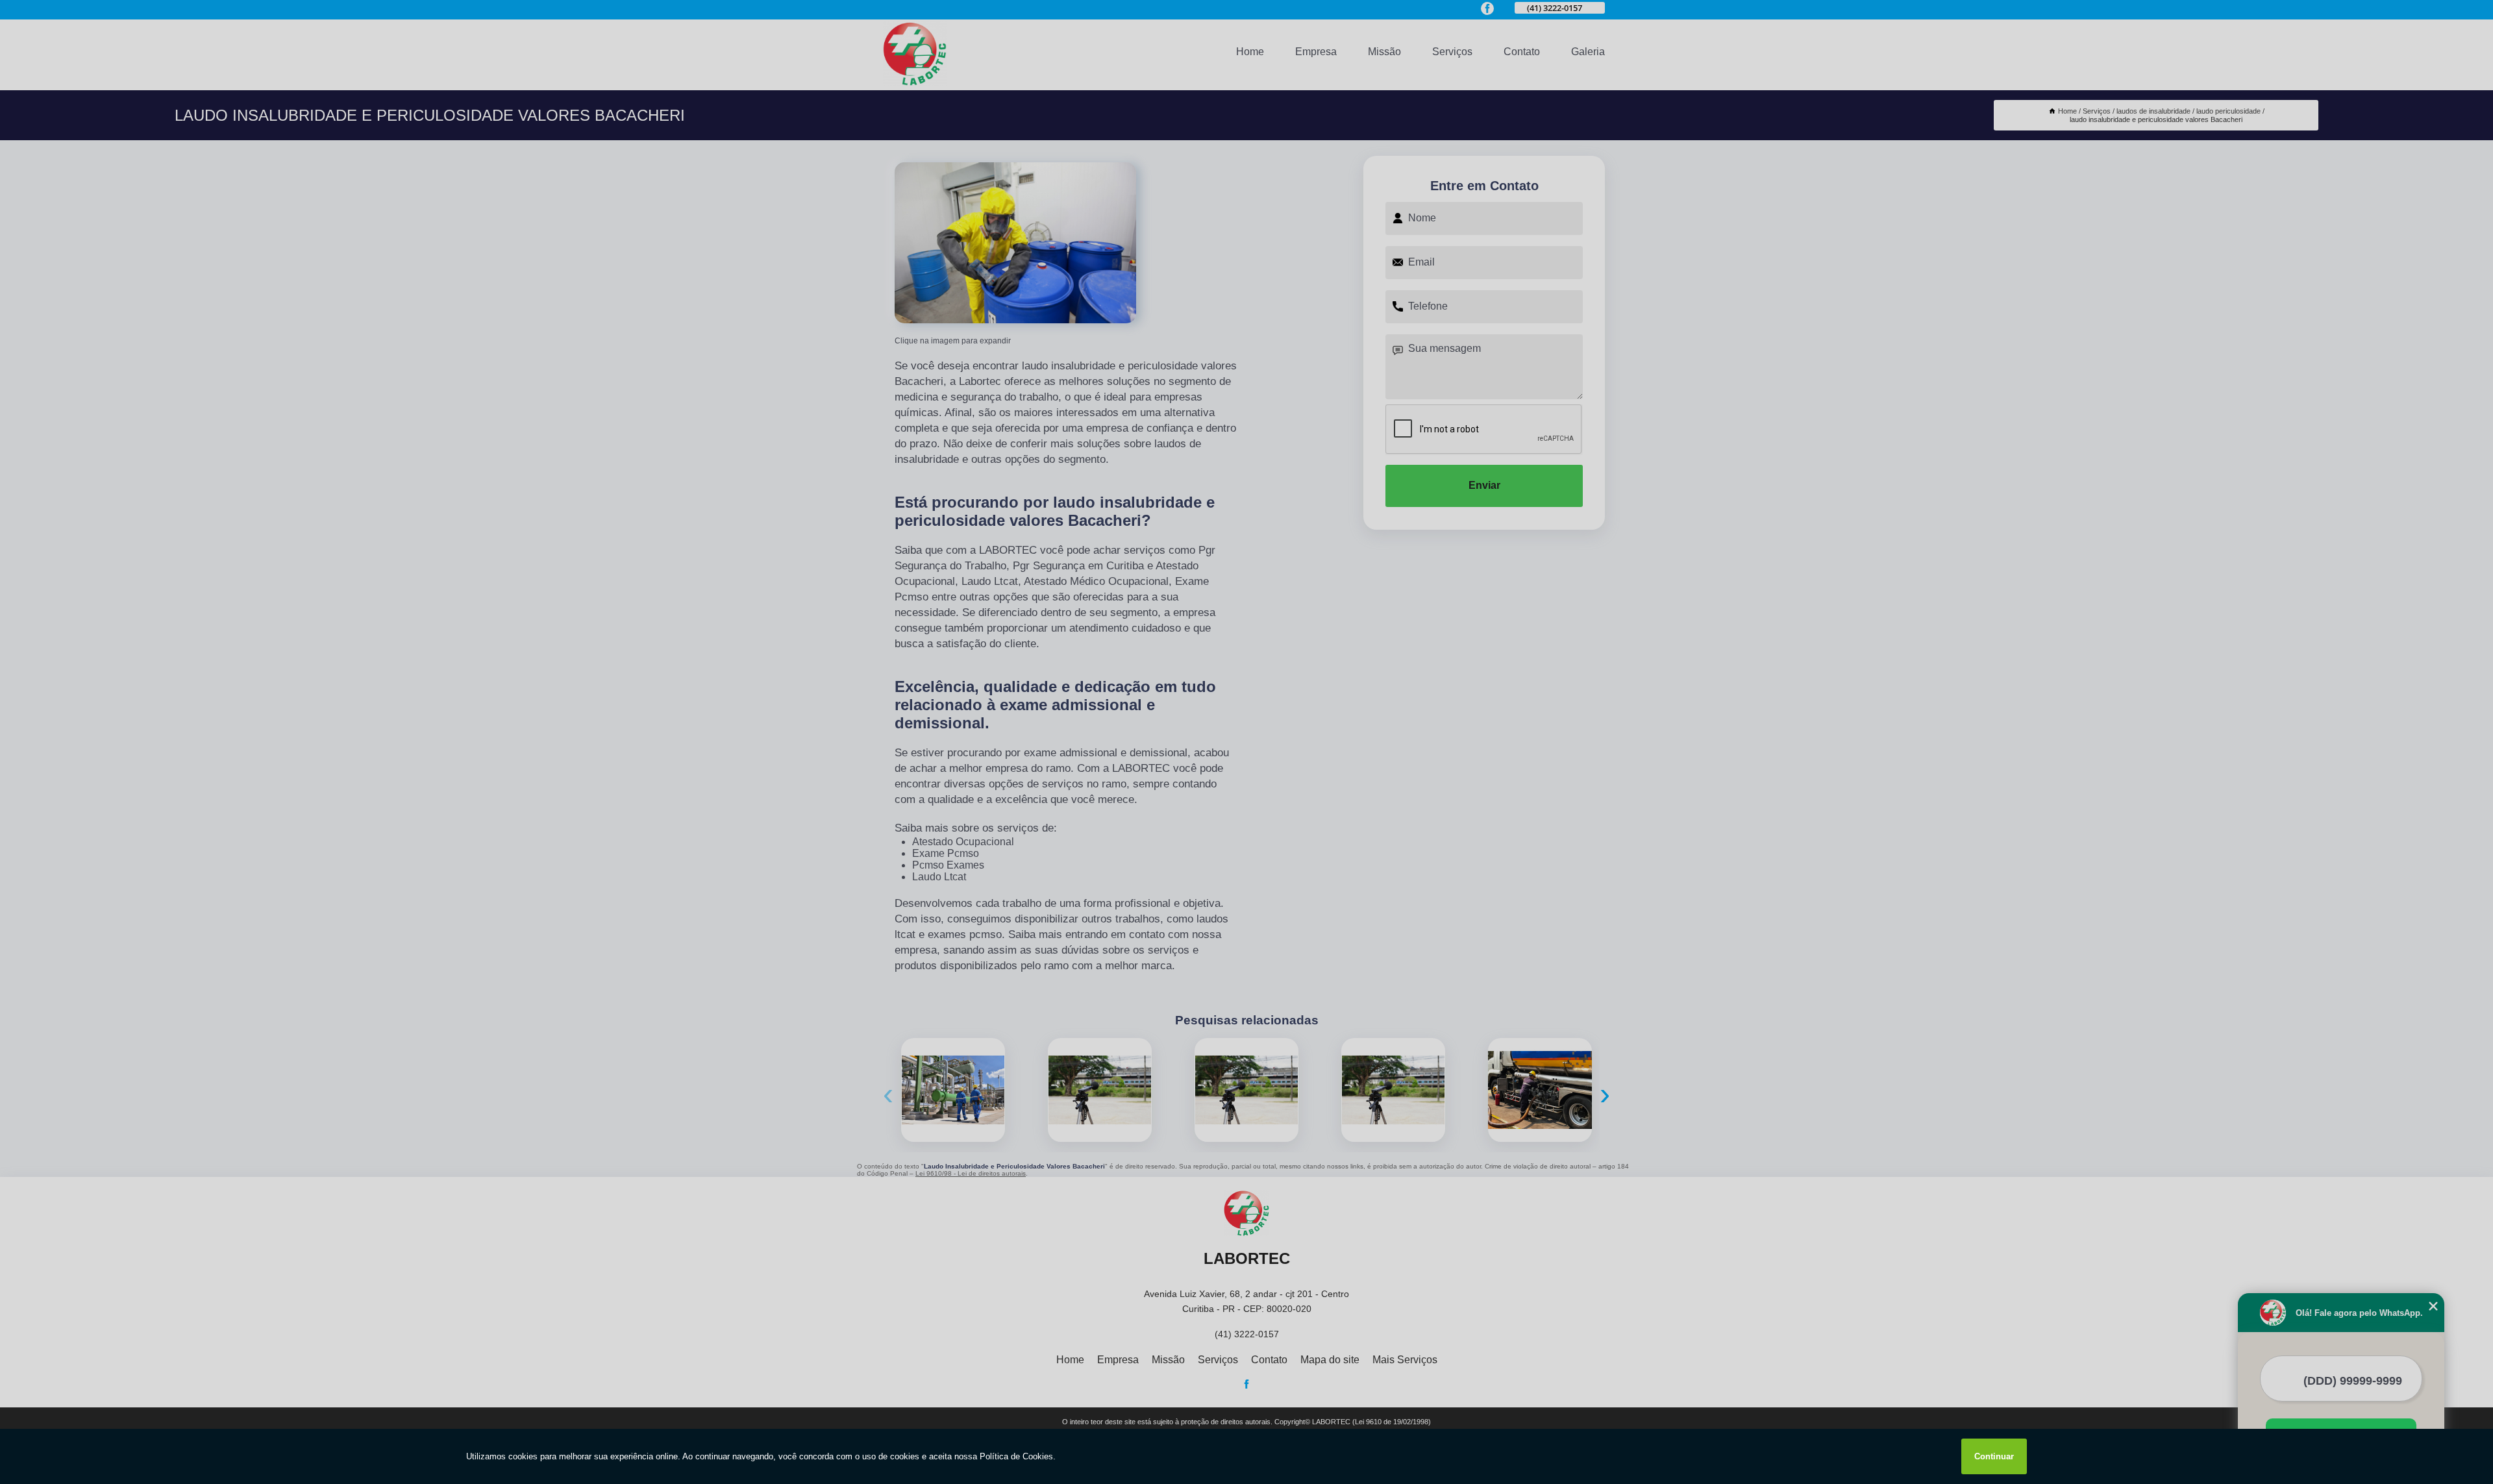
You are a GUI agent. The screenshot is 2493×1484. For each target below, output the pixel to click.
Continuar (1994, 1456)
